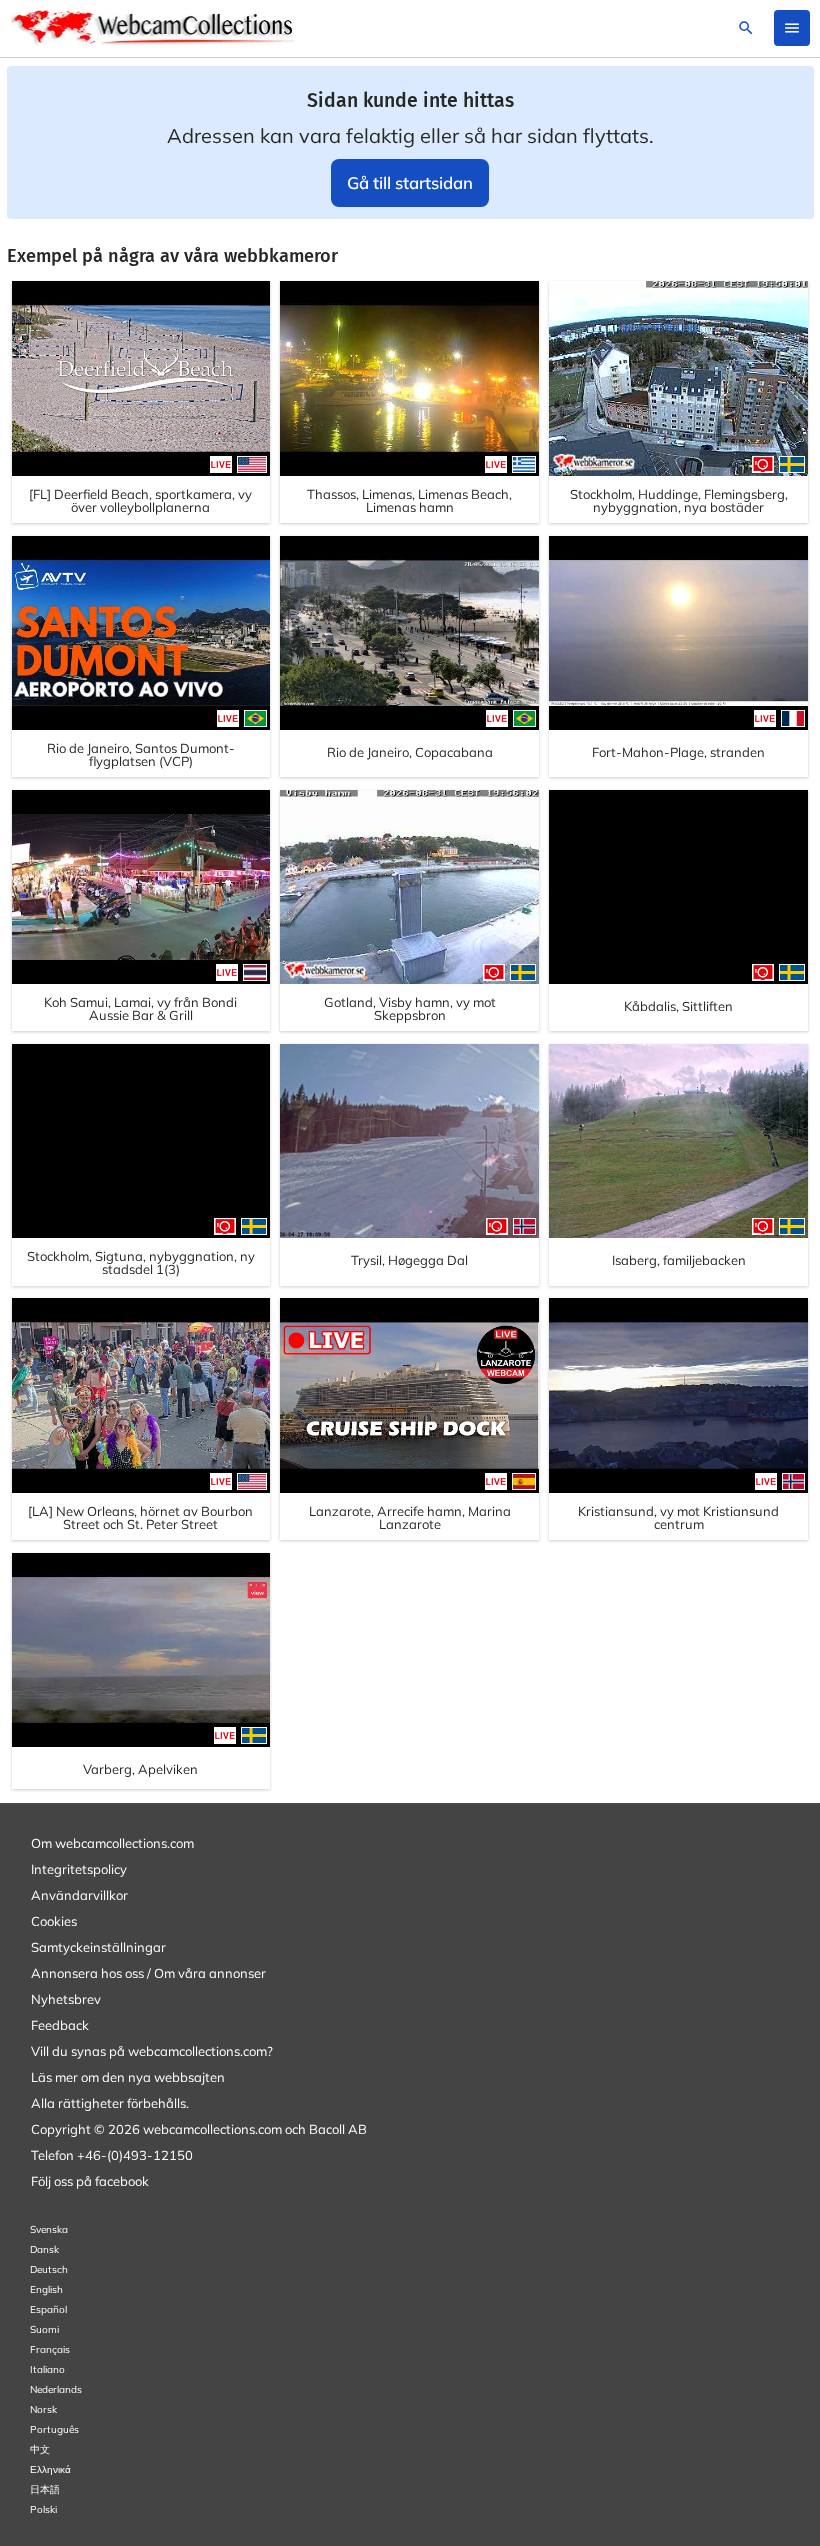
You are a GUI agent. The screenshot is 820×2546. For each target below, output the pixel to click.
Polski (43, 2509)
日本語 (45, 2489)
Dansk (44, 2249)
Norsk (43, 2409)
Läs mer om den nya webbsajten (128, 2077)
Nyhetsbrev (66, 1999)
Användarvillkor (79, 1895)
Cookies (54, 1921)
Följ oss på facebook (90, 2181)
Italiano (47, 2369)
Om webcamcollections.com (112, 1843)
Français (50, 2349)
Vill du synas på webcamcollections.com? (152, 2051)
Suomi (44, 2329)
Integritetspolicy (79, 1869)
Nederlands (56, 2389)
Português (54, 2429)
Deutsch (49, 2269)
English (46, 2289)
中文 (40, 2449)
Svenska (49, 2229)
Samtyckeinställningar (98, 1947)
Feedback (60, 2025)
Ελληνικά (50, 2469)
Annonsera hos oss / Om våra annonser (148, 1973)
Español (48, 2309)
